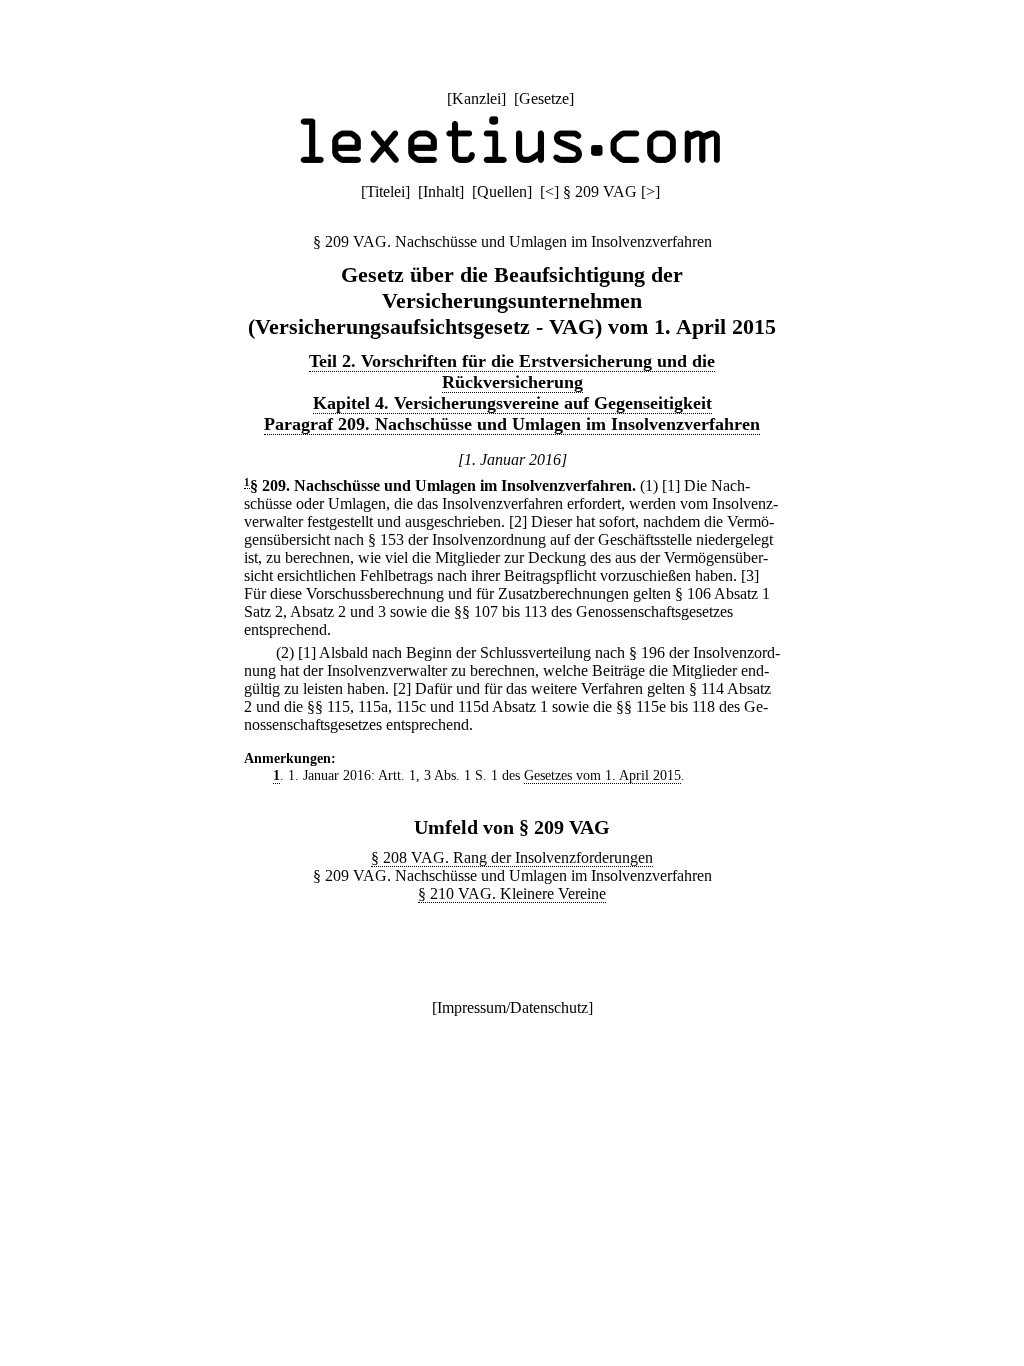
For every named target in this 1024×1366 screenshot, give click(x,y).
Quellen (502, 191)
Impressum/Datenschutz (512, 1007)
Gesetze (544, 98)
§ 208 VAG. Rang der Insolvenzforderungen (512, 857)
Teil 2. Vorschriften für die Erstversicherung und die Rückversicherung (512, 371)
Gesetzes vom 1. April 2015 (602, 775)
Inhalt (441, 191)
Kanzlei (476, 98)
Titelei (385, 191)
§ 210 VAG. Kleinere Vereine (512, 893)
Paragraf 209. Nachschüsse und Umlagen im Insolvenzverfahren (512, 424)
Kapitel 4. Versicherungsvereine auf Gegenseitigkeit (512, 403)
